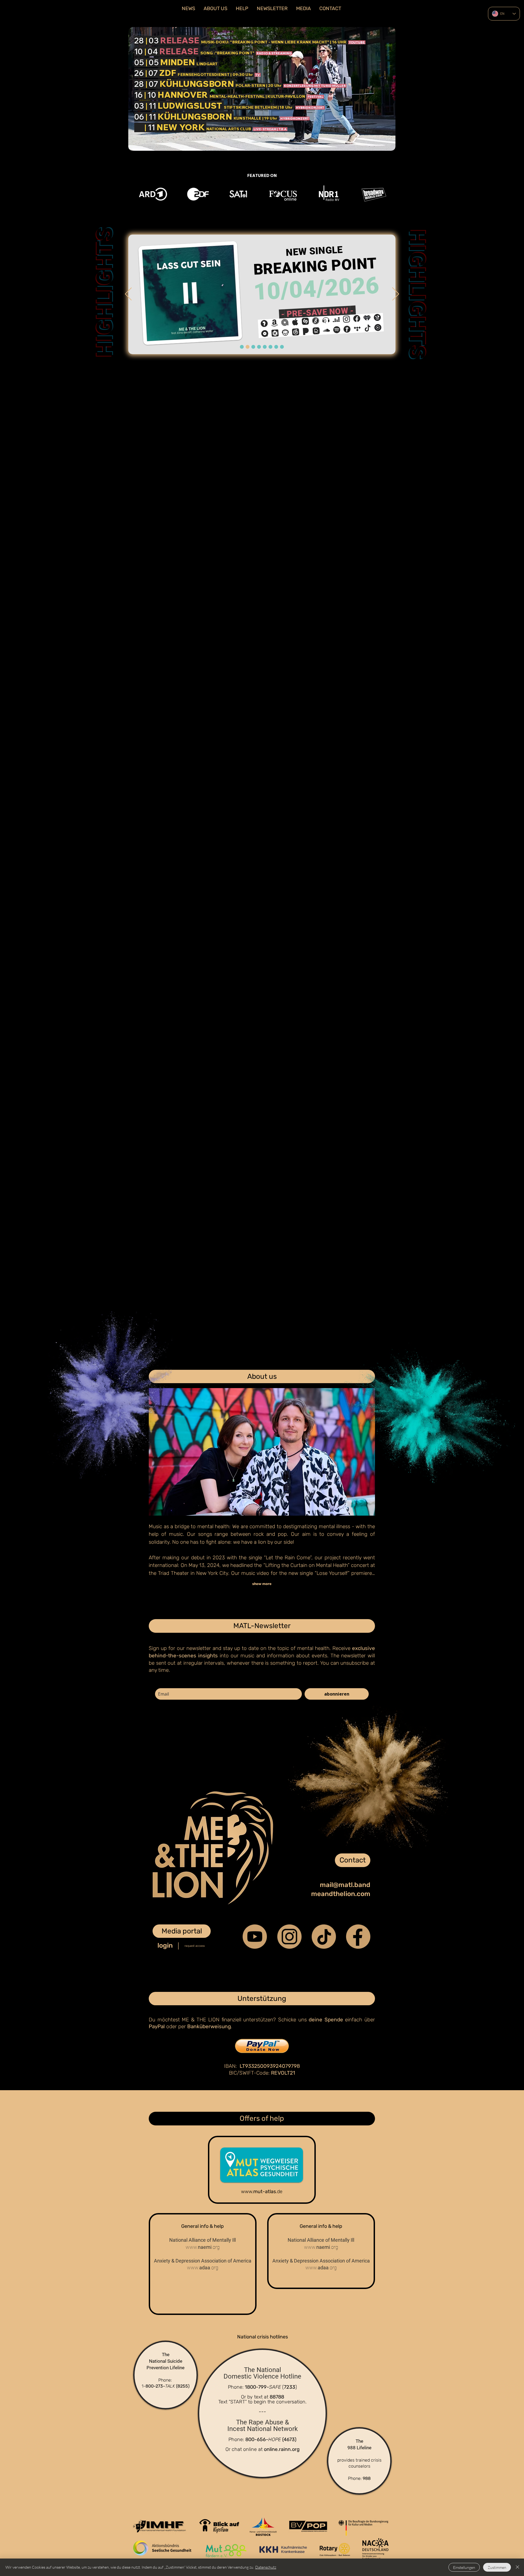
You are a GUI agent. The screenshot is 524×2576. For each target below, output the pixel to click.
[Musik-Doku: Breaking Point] (248, 347)
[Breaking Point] (242, 347)
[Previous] (128, 294)
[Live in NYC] (282, 347)
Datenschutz (266, 2567)
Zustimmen (497, 2567)
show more (262, 1584)
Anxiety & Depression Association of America (203, 2261)
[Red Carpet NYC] (270, 347)
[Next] (396, 294)
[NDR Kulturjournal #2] (276, 347)
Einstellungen (464, 2567)
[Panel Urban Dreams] (265, 347)
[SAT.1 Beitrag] (253, 347)
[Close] (517, 2567)
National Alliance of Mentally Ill (203, 2240)
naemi (203, 2247)
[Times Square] (259, 347)
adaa (203, 2268)
